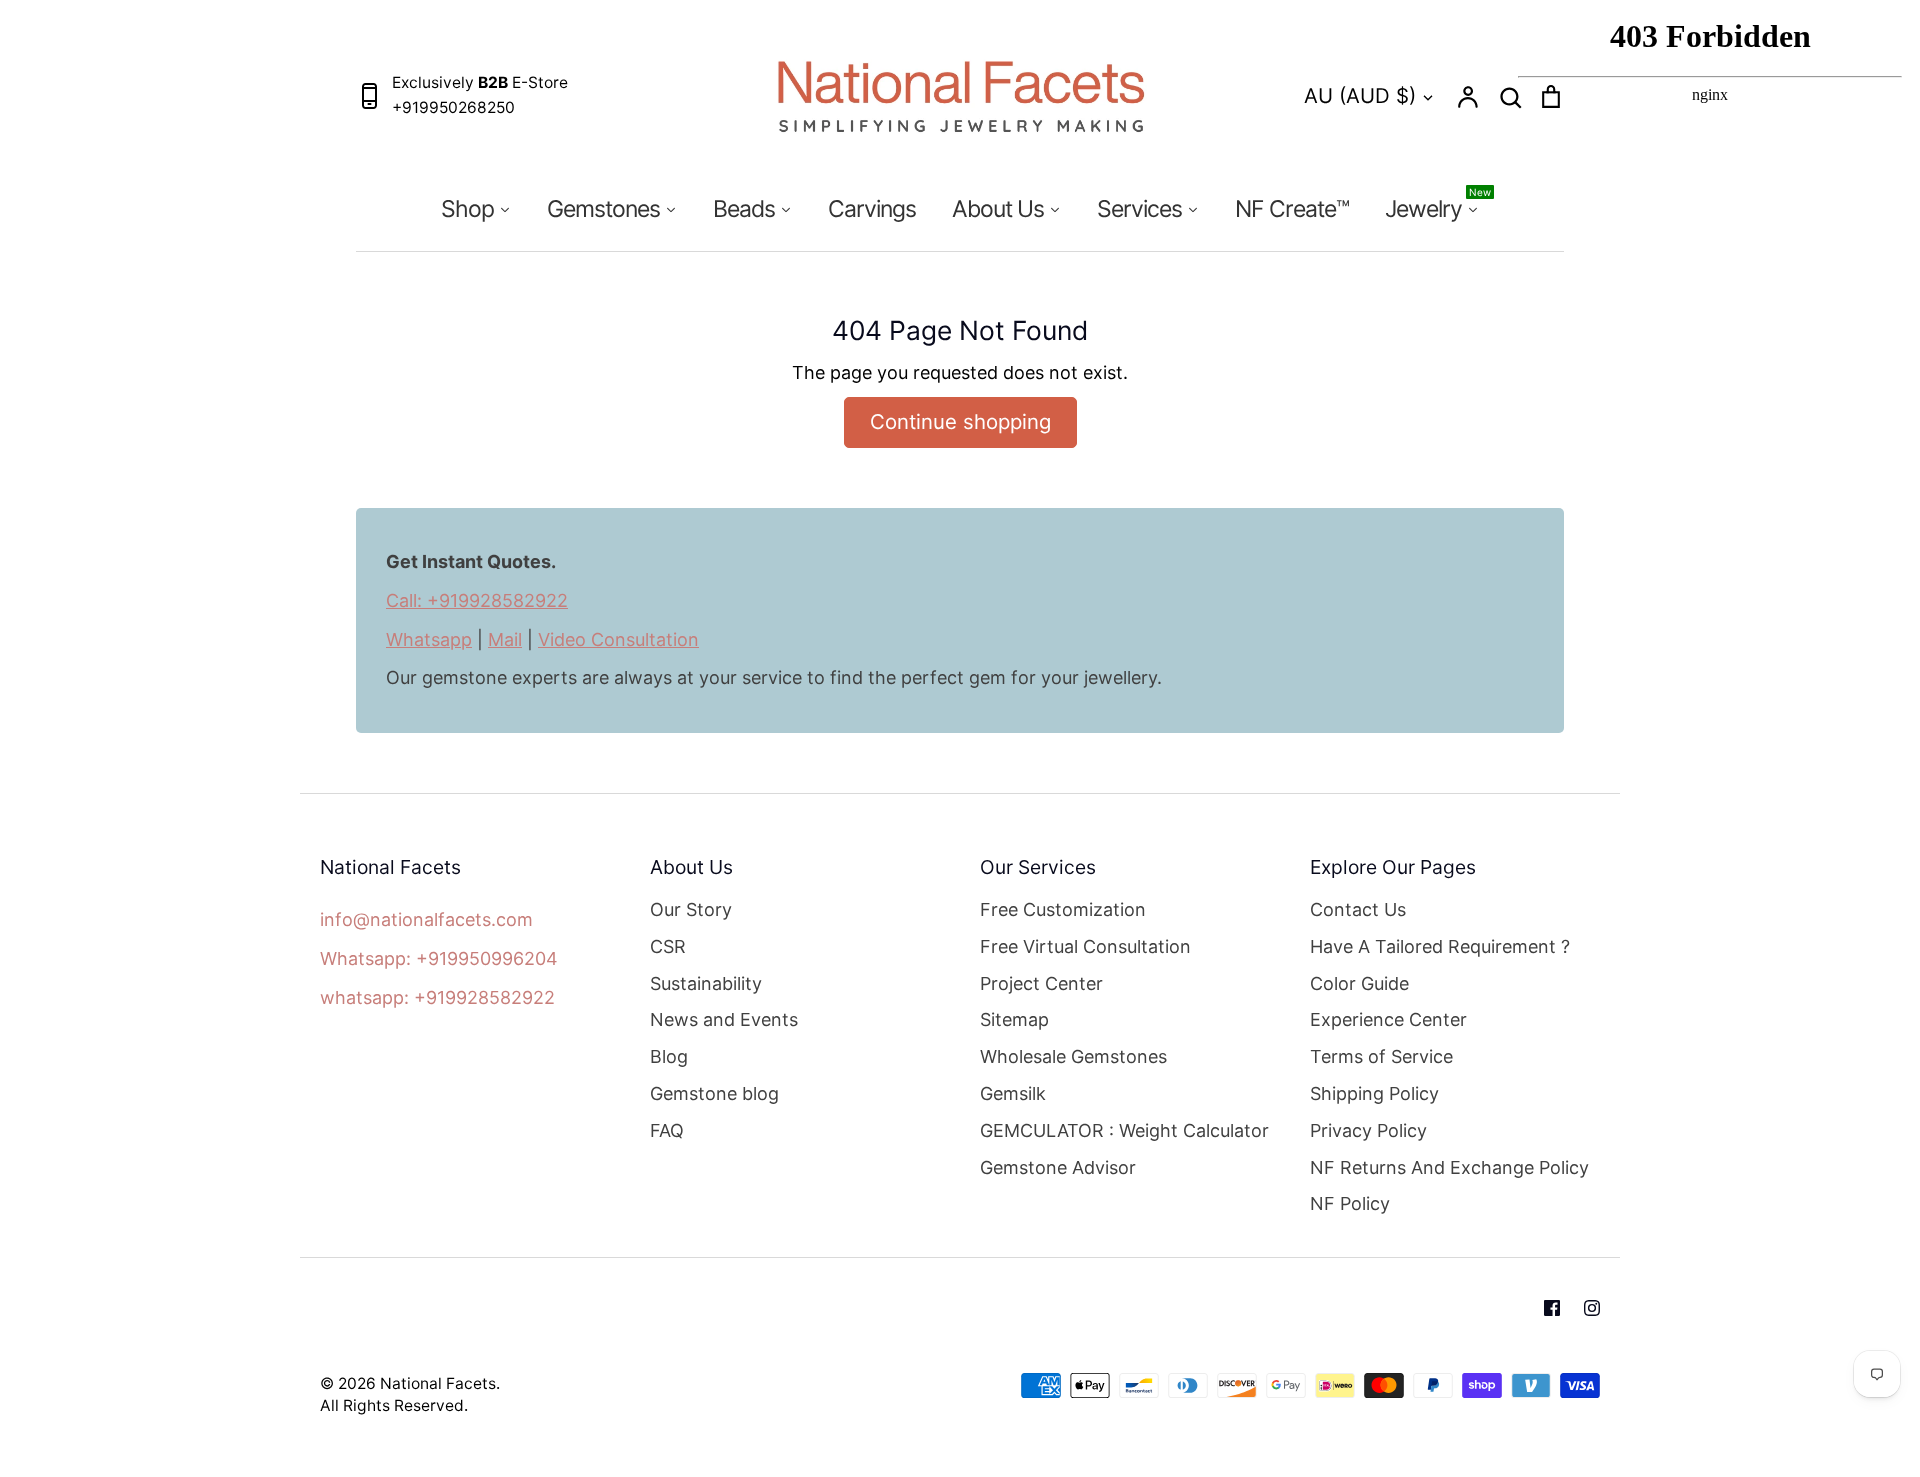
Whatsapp (429, 639)
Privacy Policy (1368, 1130)
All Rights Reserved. (394, 1405)
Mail (505, 639)
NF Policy (1350, 1203)
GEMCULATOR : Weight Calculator (1124, 1130)
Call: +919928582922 (477, 600)
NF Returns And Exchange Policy (1449, 1167)
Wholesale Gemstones (1073, 1056)
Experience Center (1388, 1019)
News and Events (724, 1019)
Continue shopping (960, 421)
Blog (669, 1056)
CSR (668, 946)
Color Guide (1359, 983)
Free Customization (1063, 909)
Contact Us (1358, 909)
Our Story (691, 909)
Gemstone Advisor (1058, 1167)
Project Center (1041, 983)
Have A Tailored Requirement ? (1440, 946)
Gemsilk (1013, 1093)
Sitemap (1014, 1019)
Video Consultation (618, 639)
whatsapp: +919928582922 (437, 997)
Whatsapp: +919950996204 (439, 958)
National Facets (438, 1383)
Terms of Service (1381, 1056)
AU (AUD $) (1360, 95)
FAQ (667, 1130)
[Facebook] (1552, 1308)
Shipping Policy (1374, 1093)
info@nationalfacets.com (426, 919)
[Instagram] (1592, 1308)
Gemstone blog (714, 1093)
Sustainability (706, 983)
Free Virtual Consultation (1085, 946)
